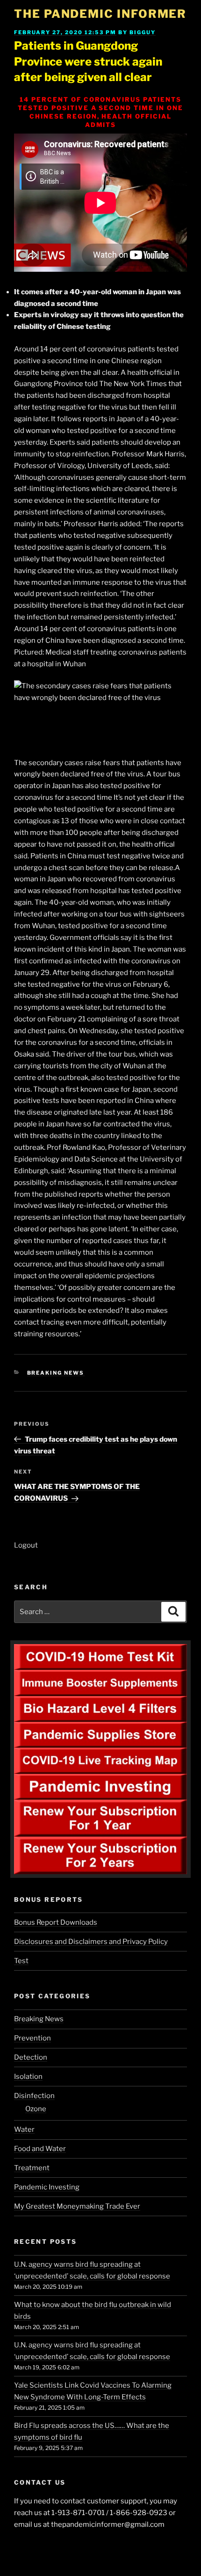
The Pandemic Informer (100, 14)
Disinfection (34, 2096)
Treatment (32, 2168)
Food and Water (40, 2149)
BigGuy (143, 32)
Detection (31, 2057)
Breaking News (56, 1373)
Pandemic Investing (47, 2187)
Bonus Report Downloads (56, 1922)
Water (24, 2129)
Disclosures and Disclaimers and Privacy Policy (91, 1942)
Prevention (32, 2038)
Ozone (36, 2109)
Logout (26, 1545)
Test (21, 1961)
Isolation (28, 2077)
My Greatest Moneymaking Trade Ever (77, 2206)
